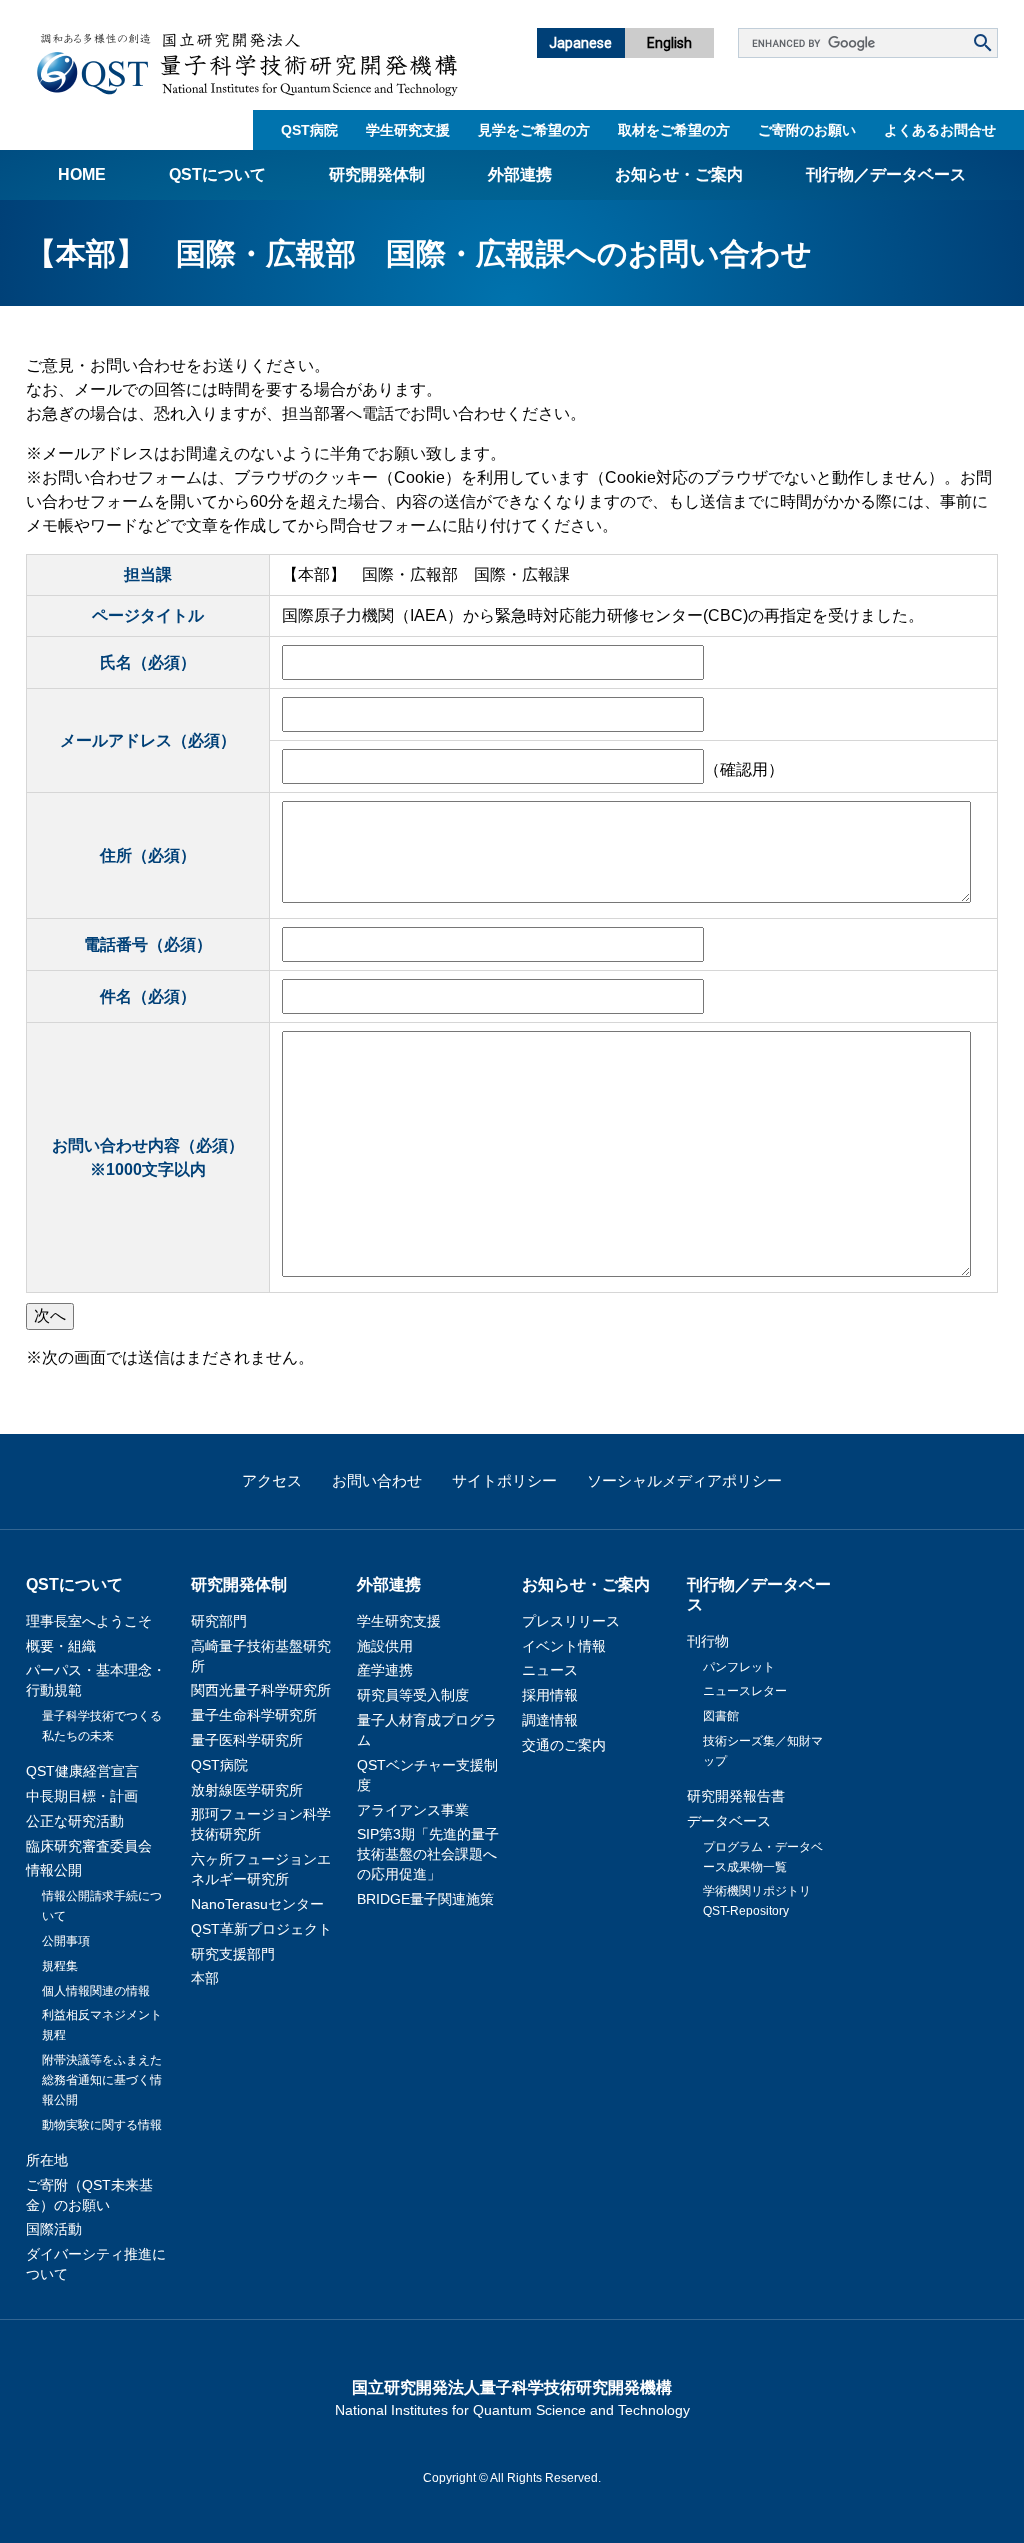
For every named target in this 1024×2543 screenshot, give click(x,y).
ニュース (550, 1670)
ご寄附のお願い (807, 130)
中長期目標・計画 (82, 1796)
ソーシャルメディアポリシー (684, 1480)
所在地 (47, 2160)
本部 (205, 1978)
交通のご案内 (564, 1745)
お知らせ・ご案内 (679, 174)
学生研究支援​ (408, 130)
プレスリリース (571, 1621)
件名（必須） (148, 996)
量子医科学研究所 (247, 1740)
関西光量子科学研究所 (261, 1690)
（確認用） (744, 769)
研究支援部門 (233, 1954)
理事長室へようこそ (89, 1621)
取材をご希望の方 (674, 130)
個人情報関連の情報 (96, 1991)
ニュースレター (745, 1691)
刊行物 (708, 1641)
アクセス (272, 1480)
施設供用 (385, 1646)
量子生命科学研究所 (254, 1715)
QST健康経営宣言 (82, 1771)
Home (82, 174)
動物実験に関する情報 (102, 2125)
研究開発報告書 (736, 1796)
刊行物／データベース (886, 174)
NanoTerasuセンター (257, 1904)
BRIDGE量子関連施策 (425, 1899)
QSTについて (217, 174)
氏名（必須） (148, 662)
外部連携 (520, 174)
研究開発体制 (377, 174)
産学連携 (385, 1670)
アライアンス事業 (413, 1810)
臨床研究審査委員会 (89, 1846)
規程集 (60, 1966)
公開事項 (66, 1941)
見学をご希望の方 (534, 130)
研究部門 (219, 1621)
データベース (729, 1821)
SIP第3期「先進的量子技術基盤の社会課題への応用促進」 (428, 1854)
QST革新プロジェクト (261, 1929)
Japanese (580, 43)
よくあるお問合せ (940, 130)
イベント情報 (564, 1646)
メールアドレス (148, 740)
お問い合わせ (377, 1480)
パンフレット (739, 1667)
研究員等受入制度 (413, 1695)
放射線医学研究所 (247, 1790)
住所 (148, 855)
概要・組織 (61, 1646)
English (669, 43)
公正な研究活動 (75, 1821)
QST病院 (309, 130)
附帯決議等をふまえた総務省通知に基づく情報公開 (102, 2080)
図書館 (721, 1716)
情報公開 (54, 1870)
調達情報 (550, 1720)
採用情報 (550, 1695)
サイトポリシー (504, 1480)
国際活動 (54, 2229)
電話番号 (148, 944)
